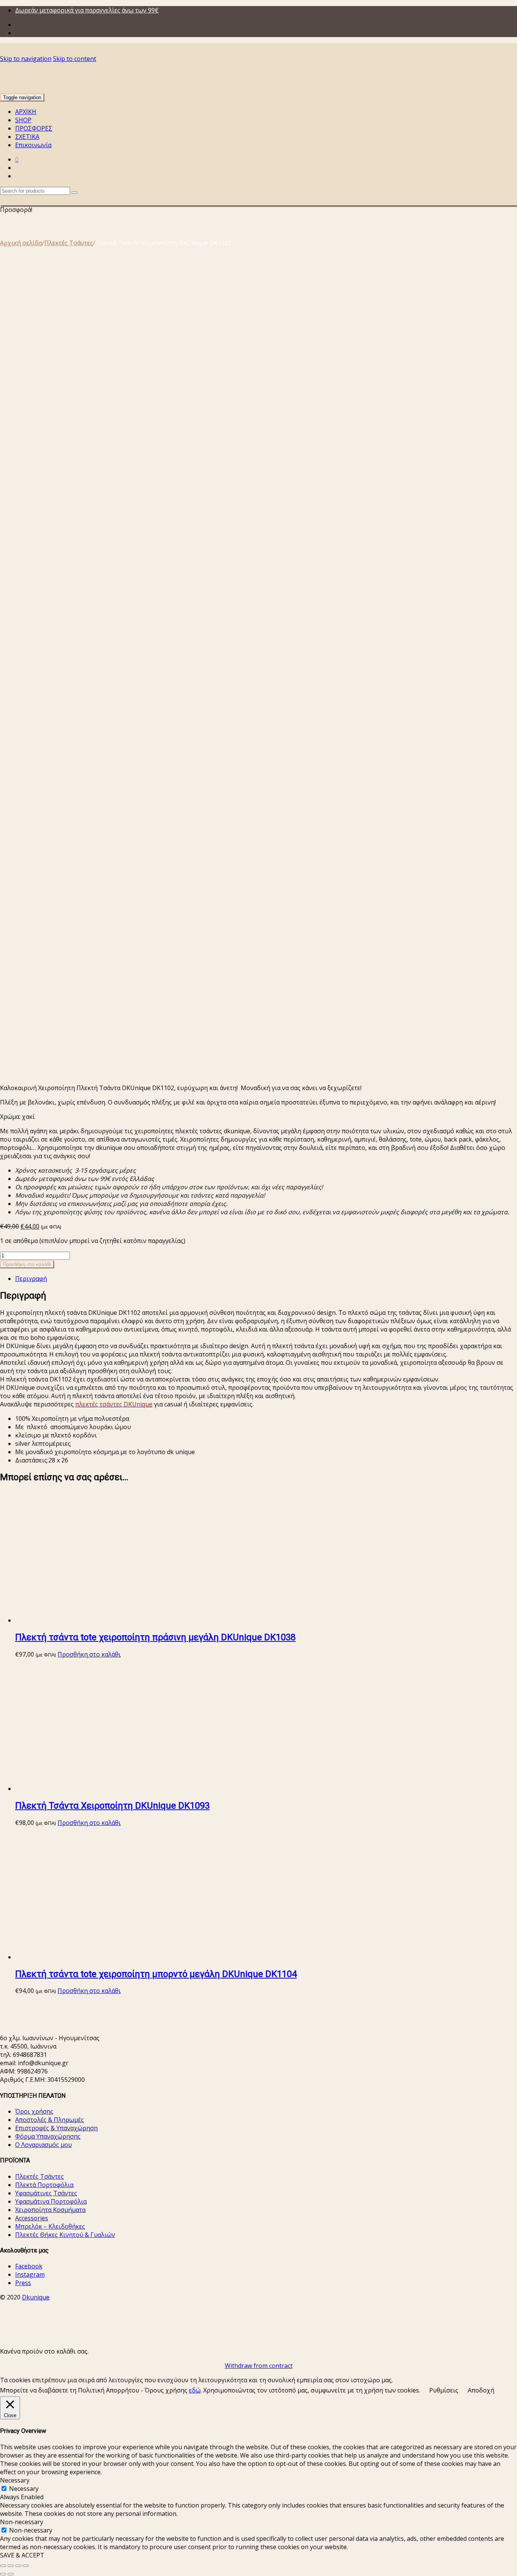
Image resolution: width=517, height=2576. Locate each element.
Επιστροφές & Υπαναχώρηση (56, 2128)
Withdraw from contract (259, 2366)
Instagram (30, 2274)
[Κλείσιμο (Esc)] (26, 2566)
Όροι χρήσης (34, 2111)
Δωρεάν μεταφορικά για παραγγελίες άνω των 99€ (87, 10)
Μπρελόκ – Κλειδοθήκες (50, 2226)
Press (23, 2283)
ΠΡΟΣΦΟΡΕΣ (34, 128)
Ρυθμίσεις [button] (444, 2390)
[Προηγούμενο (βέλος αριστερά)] (3, 2574)
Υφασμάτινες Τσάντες (46, 2193)
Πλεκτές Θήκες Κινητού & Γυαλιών (65, 2235)
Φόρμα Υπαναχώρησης (48, 2136)
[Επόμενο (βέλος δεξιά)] (11, 2574)
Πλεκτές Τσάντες (69, 243)
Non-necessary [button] (22, 2522)
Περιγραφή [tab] (31, 1279)
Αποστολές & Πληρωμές (50, 2120)
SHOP (23, 120)
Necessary (24, 2489)
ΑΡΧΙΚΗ (26, 112)
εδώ (195, 2390)
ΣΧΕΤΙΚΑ (27, 137)
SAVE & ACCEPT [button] (22, 2555)
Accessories (32, 2218)
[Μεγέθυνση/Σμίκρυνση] (3, 2566)
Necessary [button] (15, 2480)
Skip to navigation (26, 59)
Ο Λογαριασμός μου (44, 2145)
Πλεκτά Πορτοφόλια (44, 2185)
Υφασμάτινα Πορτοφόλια (51, 2201)
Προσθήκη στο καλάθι (27, 1264)
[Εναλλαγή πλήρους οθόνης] (11, 2566)
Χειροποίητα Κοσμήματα (50, 2210)
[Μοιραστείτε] (18, 2566)
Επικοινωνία (33, 145)
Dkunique (36, 2297)
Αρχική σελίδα (21, 243)
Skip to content (75, 59)
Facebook (29, 2266)
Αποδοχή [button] (481, 2390)
